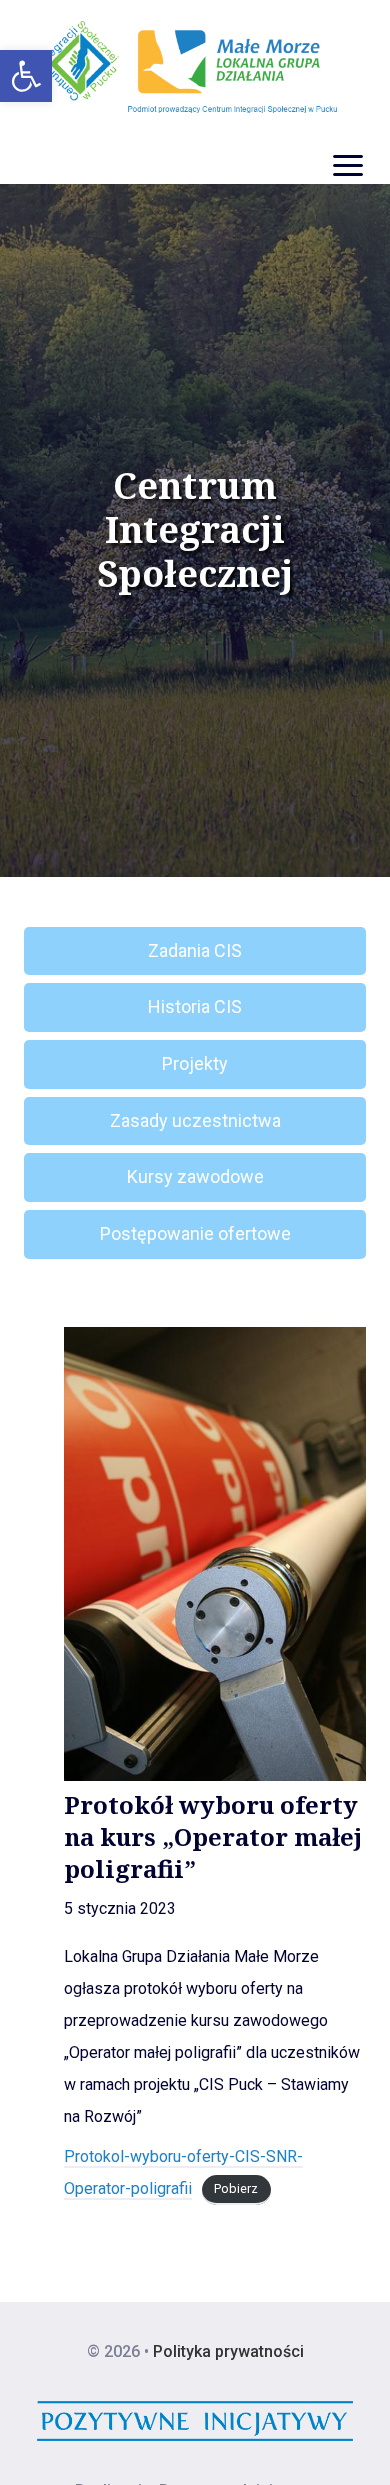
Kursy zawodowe (195, 1176)
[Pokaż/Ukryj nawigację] (348, 166)
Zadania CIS (195, 950)
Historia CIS (195, 1006)
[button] (26, 76)
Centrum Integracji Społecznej (195, 530)
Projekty (195, 1063)
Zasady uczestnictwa (195, 1120)
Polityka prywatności (228, 2351)
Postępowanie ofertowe (195, 1233)
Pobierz (236, 2189)
